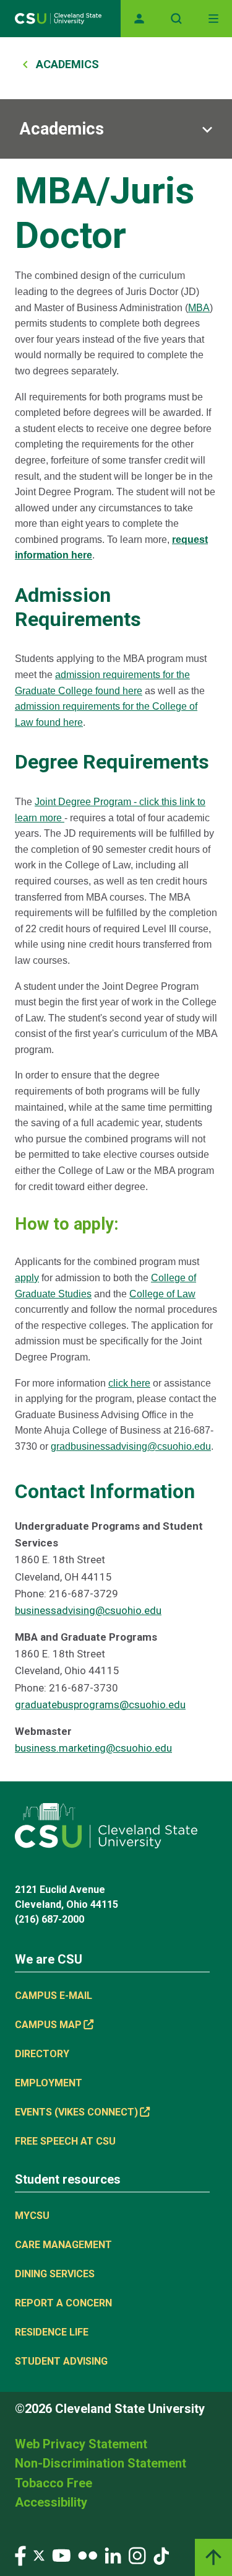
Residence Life (52, 2332)
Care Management (63, 2245)
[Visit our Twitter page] (39, 2555)
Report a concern (63, 2303)
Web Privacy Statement (81, 2444)
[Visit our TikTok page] (161, 2555)
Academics (67, 64)
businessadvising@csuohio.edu (88, 1610)
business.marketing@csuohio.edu (93, 1748)
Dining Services (55, 2274)
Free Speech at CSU (65, 2141)
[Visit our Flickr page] (88, 2555)
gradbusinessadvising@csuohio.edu (131, 1446)
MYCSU (32, 2216)
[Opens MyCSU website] (139, 19)
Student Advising (61, 2361)
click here (129, 1383)
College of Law (162, 1294)
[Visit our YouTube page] (61, 2555)
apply (27, 1278)
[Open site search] (176, 19)
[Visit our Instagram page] (137, 2555)
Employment (49, 2083)
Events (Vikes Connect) (76, 2112)
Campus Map (48, 2025)
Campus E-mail (54, 1996)
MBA (199, 308)
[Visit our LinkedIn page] (113, 2555)
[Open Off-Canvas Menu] (213, 19)
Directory (42, 2054)
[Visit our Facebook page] (20, 2555)
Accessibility (51, 2502)
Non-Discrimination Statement (101, 2463)
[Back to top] (213, 2557)
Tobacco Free (54, 2483)
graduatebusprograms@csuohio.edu (100, 1705)
